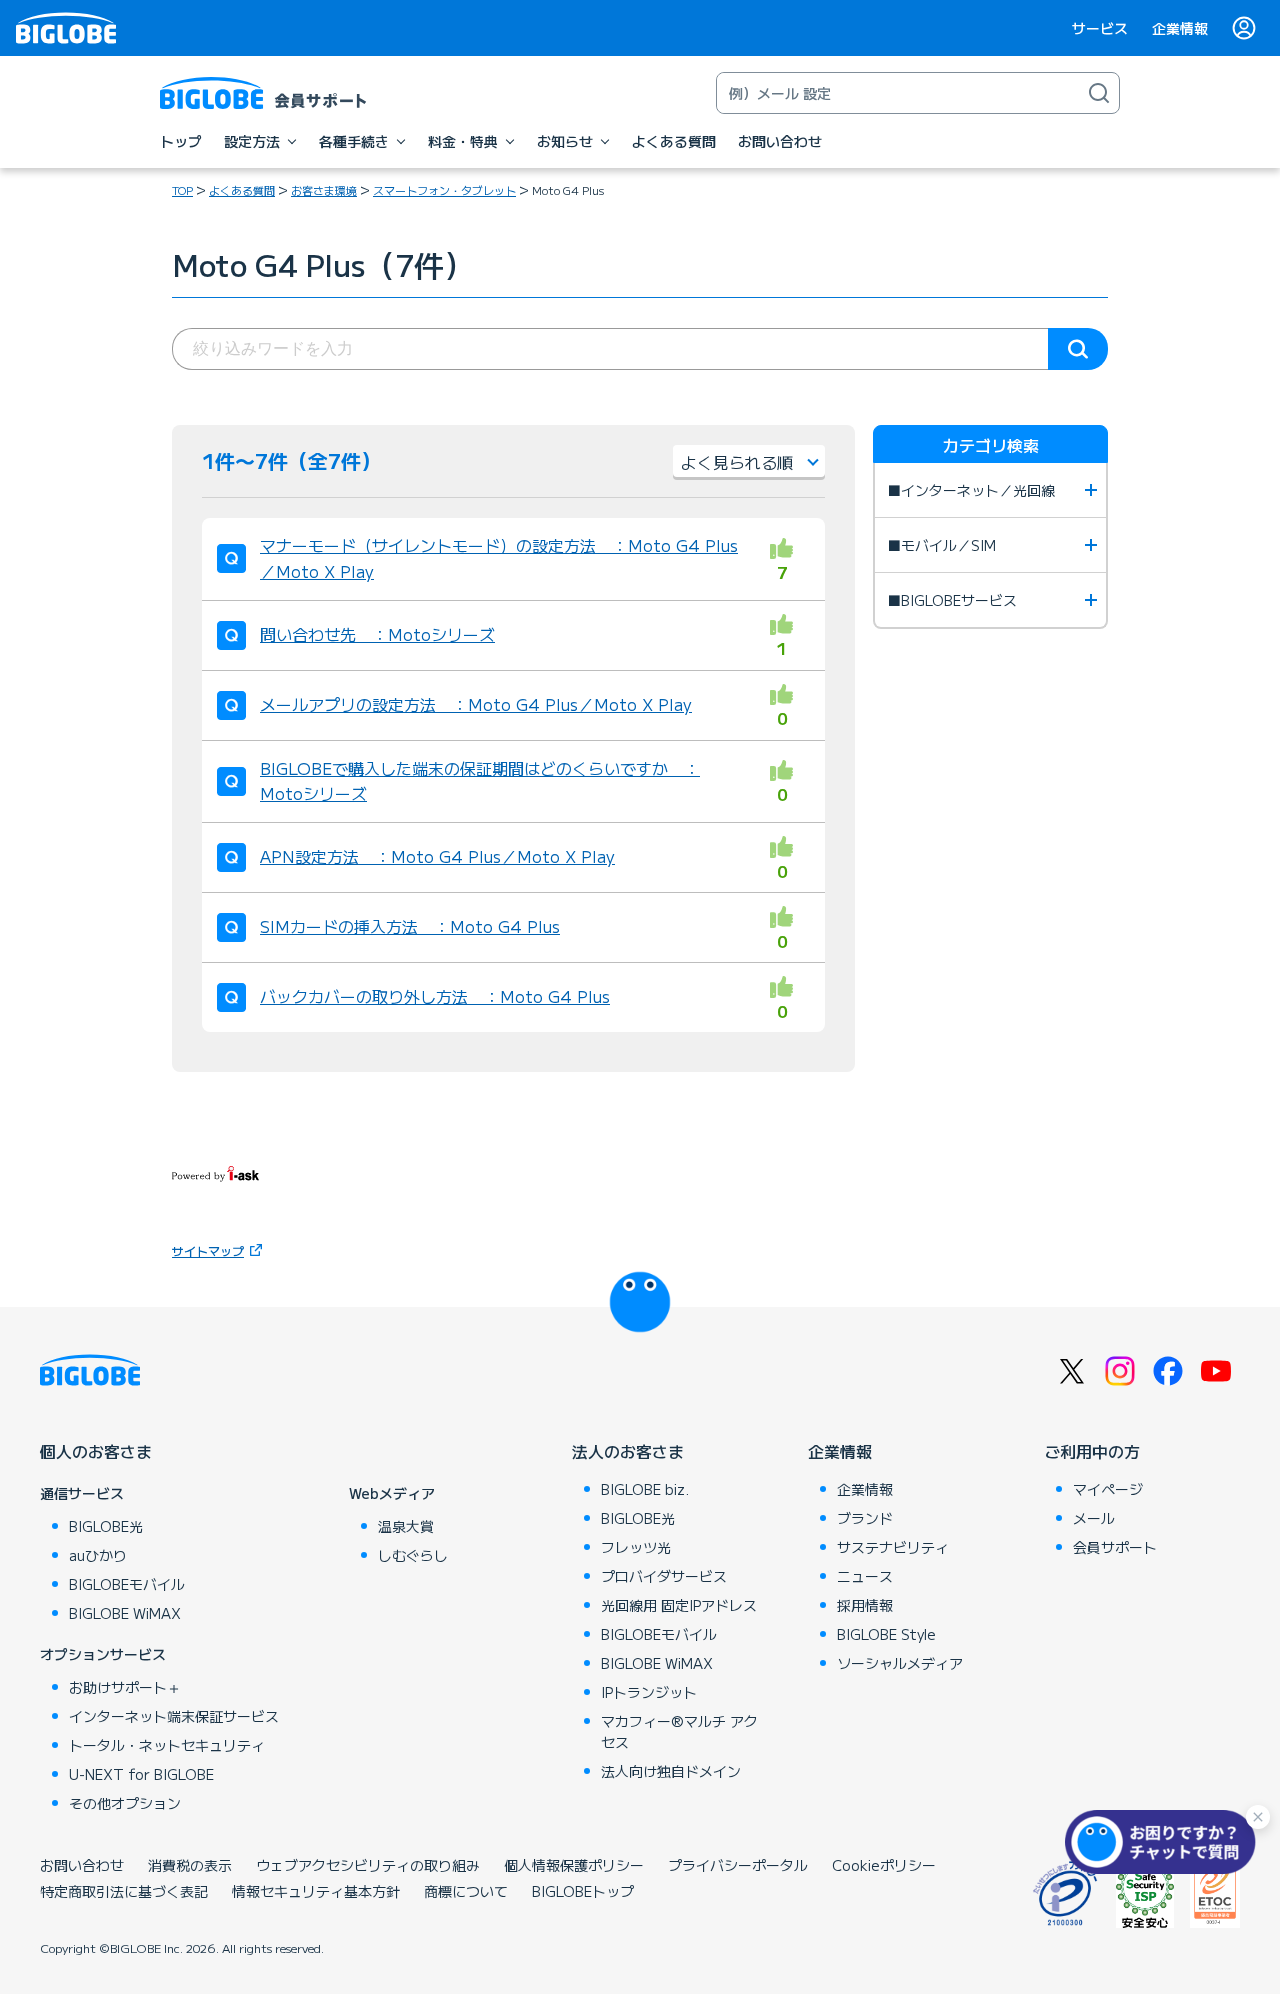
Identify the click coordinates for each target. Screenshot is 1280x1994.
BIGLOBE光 (106, 1526)
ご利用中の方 (1092, 1451)
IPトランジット (649, 1692)
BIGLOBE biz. (645, 1489)
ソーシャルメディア (900, 1663)
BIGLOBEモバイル (127, 1584)
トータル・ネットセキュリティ (167, 1745)
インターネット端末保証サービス (174, 1716)
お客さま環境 (324, 190)
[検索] (1099, 93)
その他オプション (125, 1803)
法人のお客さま (628, 1451)
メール (1094, 1518)
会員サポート (1115, 1547)
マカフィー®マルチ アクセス (679, 1731)
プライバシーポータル (738, 1865)
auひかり (98, 1555)
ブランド (865, 1518)
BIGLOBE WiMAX (125, 1613)
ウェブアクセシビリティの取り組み (368, 1865)
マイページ (1108, 1489)
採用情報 (865, 1605)
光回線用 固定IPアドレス (679, 1605)
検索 (1078, 349)
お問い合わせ (82, 1865)
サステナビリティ (893, 1547)
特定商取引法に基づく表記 (124, 1891)
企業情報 (1180, 28)
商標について (466, 1891)
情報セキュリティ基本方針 (316, 1891)
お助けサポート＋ (125, 1687)
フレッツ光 (636, 1547)
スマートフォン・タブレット (444, 190)
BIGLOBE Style (886, 1634)
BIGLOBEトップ (583, 1891)
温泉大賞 (406, 1526)
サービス (1100, 28)
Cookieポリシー (884, 1865)
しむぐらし (413, 1555)
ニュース (865, 1576)
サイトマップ (208, 1250)
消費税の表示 (190, 1865)
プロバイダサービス (664, 1576)
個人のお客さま (96, 1451)
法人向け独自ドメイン (671, 1771)
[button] (1165, 1842)
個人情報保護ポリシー (574, 1865)
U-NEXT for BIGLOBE (141, 1774)
